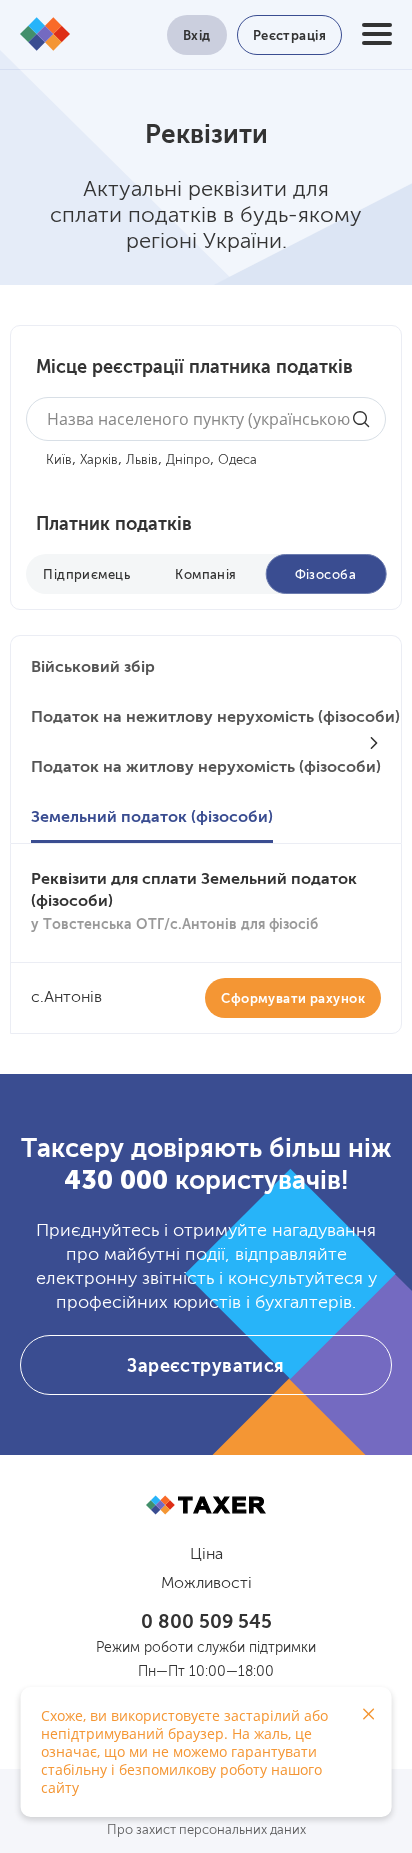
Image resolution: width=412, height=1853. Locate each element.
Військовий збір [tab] (93, 668)
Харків (99, 460)
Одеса (237, 460)
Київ (59, 460)
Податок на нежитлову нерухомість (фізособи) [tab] (215, 718)
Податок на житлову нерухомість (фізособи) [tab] (206, 768)
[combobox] (206, 419)
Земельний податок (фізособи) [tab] (152, 818)
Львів (142, 460)
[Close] (369, 1714)
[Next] (374, 743)
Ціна (206, 1555)
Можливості (206, 1584)
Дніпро (188, 460)
